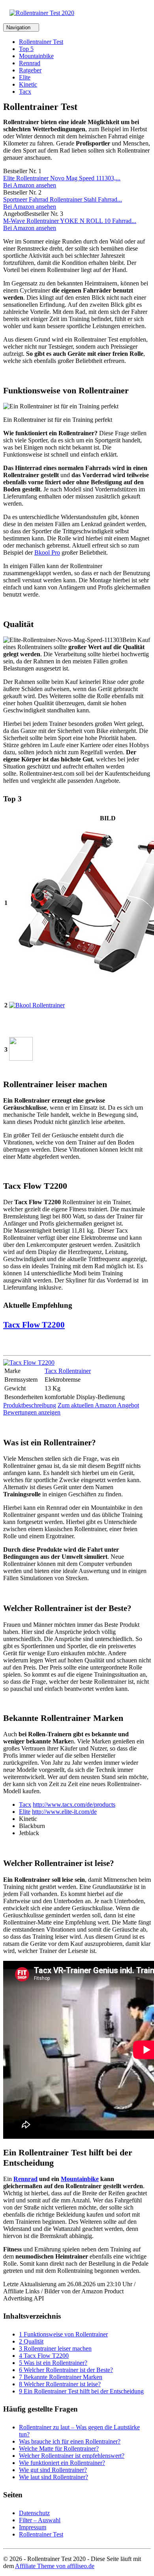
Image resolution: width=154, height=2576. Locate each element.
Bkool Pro (47, 552)
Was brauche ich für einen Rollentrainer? (70, 2441)
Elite (25, 77)
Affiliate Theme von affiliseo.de (55, 2566)
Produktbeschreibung (30, 1405)
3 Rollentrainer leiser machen (55, 2348)
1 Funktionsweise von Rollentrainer (63, 2334)
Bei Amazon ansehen (30, 185)
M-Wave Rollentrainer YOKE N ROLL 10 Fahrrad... (70, 221)
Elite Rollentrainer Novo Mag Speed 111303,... (62, 178)
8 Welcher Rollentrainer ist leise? (60, 2384)
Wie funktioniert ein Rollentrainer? (62, 2463)
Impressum (33, 2527)
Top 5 (26, 49)
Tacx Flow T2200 (34, 1325)
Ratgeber (30, 70)
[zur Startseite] (42, 13)
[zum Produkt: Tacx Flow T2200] (29, 1363)
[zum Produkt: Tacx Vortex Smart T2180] (21, 1059)
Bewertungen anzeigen (32, 1412)
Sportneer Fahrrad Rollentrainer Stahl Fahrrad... (63, 199)
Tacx (25, 92)
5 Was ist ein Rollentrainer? (53, 2363)
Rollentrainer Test (41, 42)
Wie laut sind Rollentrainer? (54, 2477)
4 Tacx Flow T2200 (44, 2356)
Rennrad (30, 63)
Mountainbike (36, 56)
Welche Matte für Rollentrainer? (59, 2449)
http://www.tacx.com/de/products (74, 1805)
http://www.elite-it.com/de (64, 1812)
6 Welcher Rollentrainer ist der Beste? (66, 2370)
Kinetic (28, 84)
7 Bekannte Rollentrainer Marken (61, 2377)
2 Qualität (31, 2341)
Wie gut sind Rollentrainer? (53, 2470)
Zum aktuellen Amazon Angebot (98, 1405)
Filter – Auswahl (40, 2520)
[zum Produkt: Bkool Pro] (37, 1005)
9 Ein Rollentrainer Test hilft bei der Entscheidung (81, 2391)
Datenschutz (34, 2513)
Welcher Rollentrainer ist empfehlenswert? (72, 2456)
